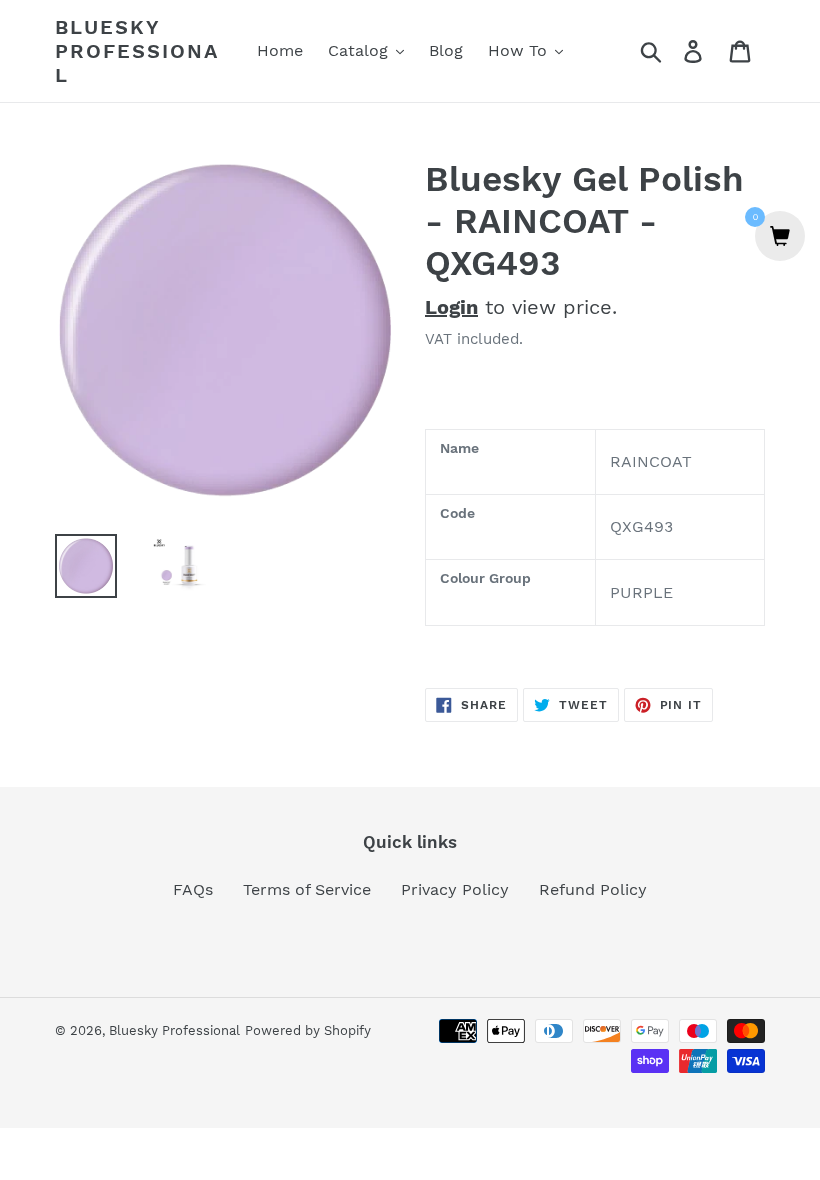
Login (451, 307)
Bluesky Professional (137, 51)
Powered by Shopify (308, 1030)
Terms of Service (307, 889)
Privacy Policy (455, 889)
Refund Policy (593, 889)
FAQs (193, 889)
